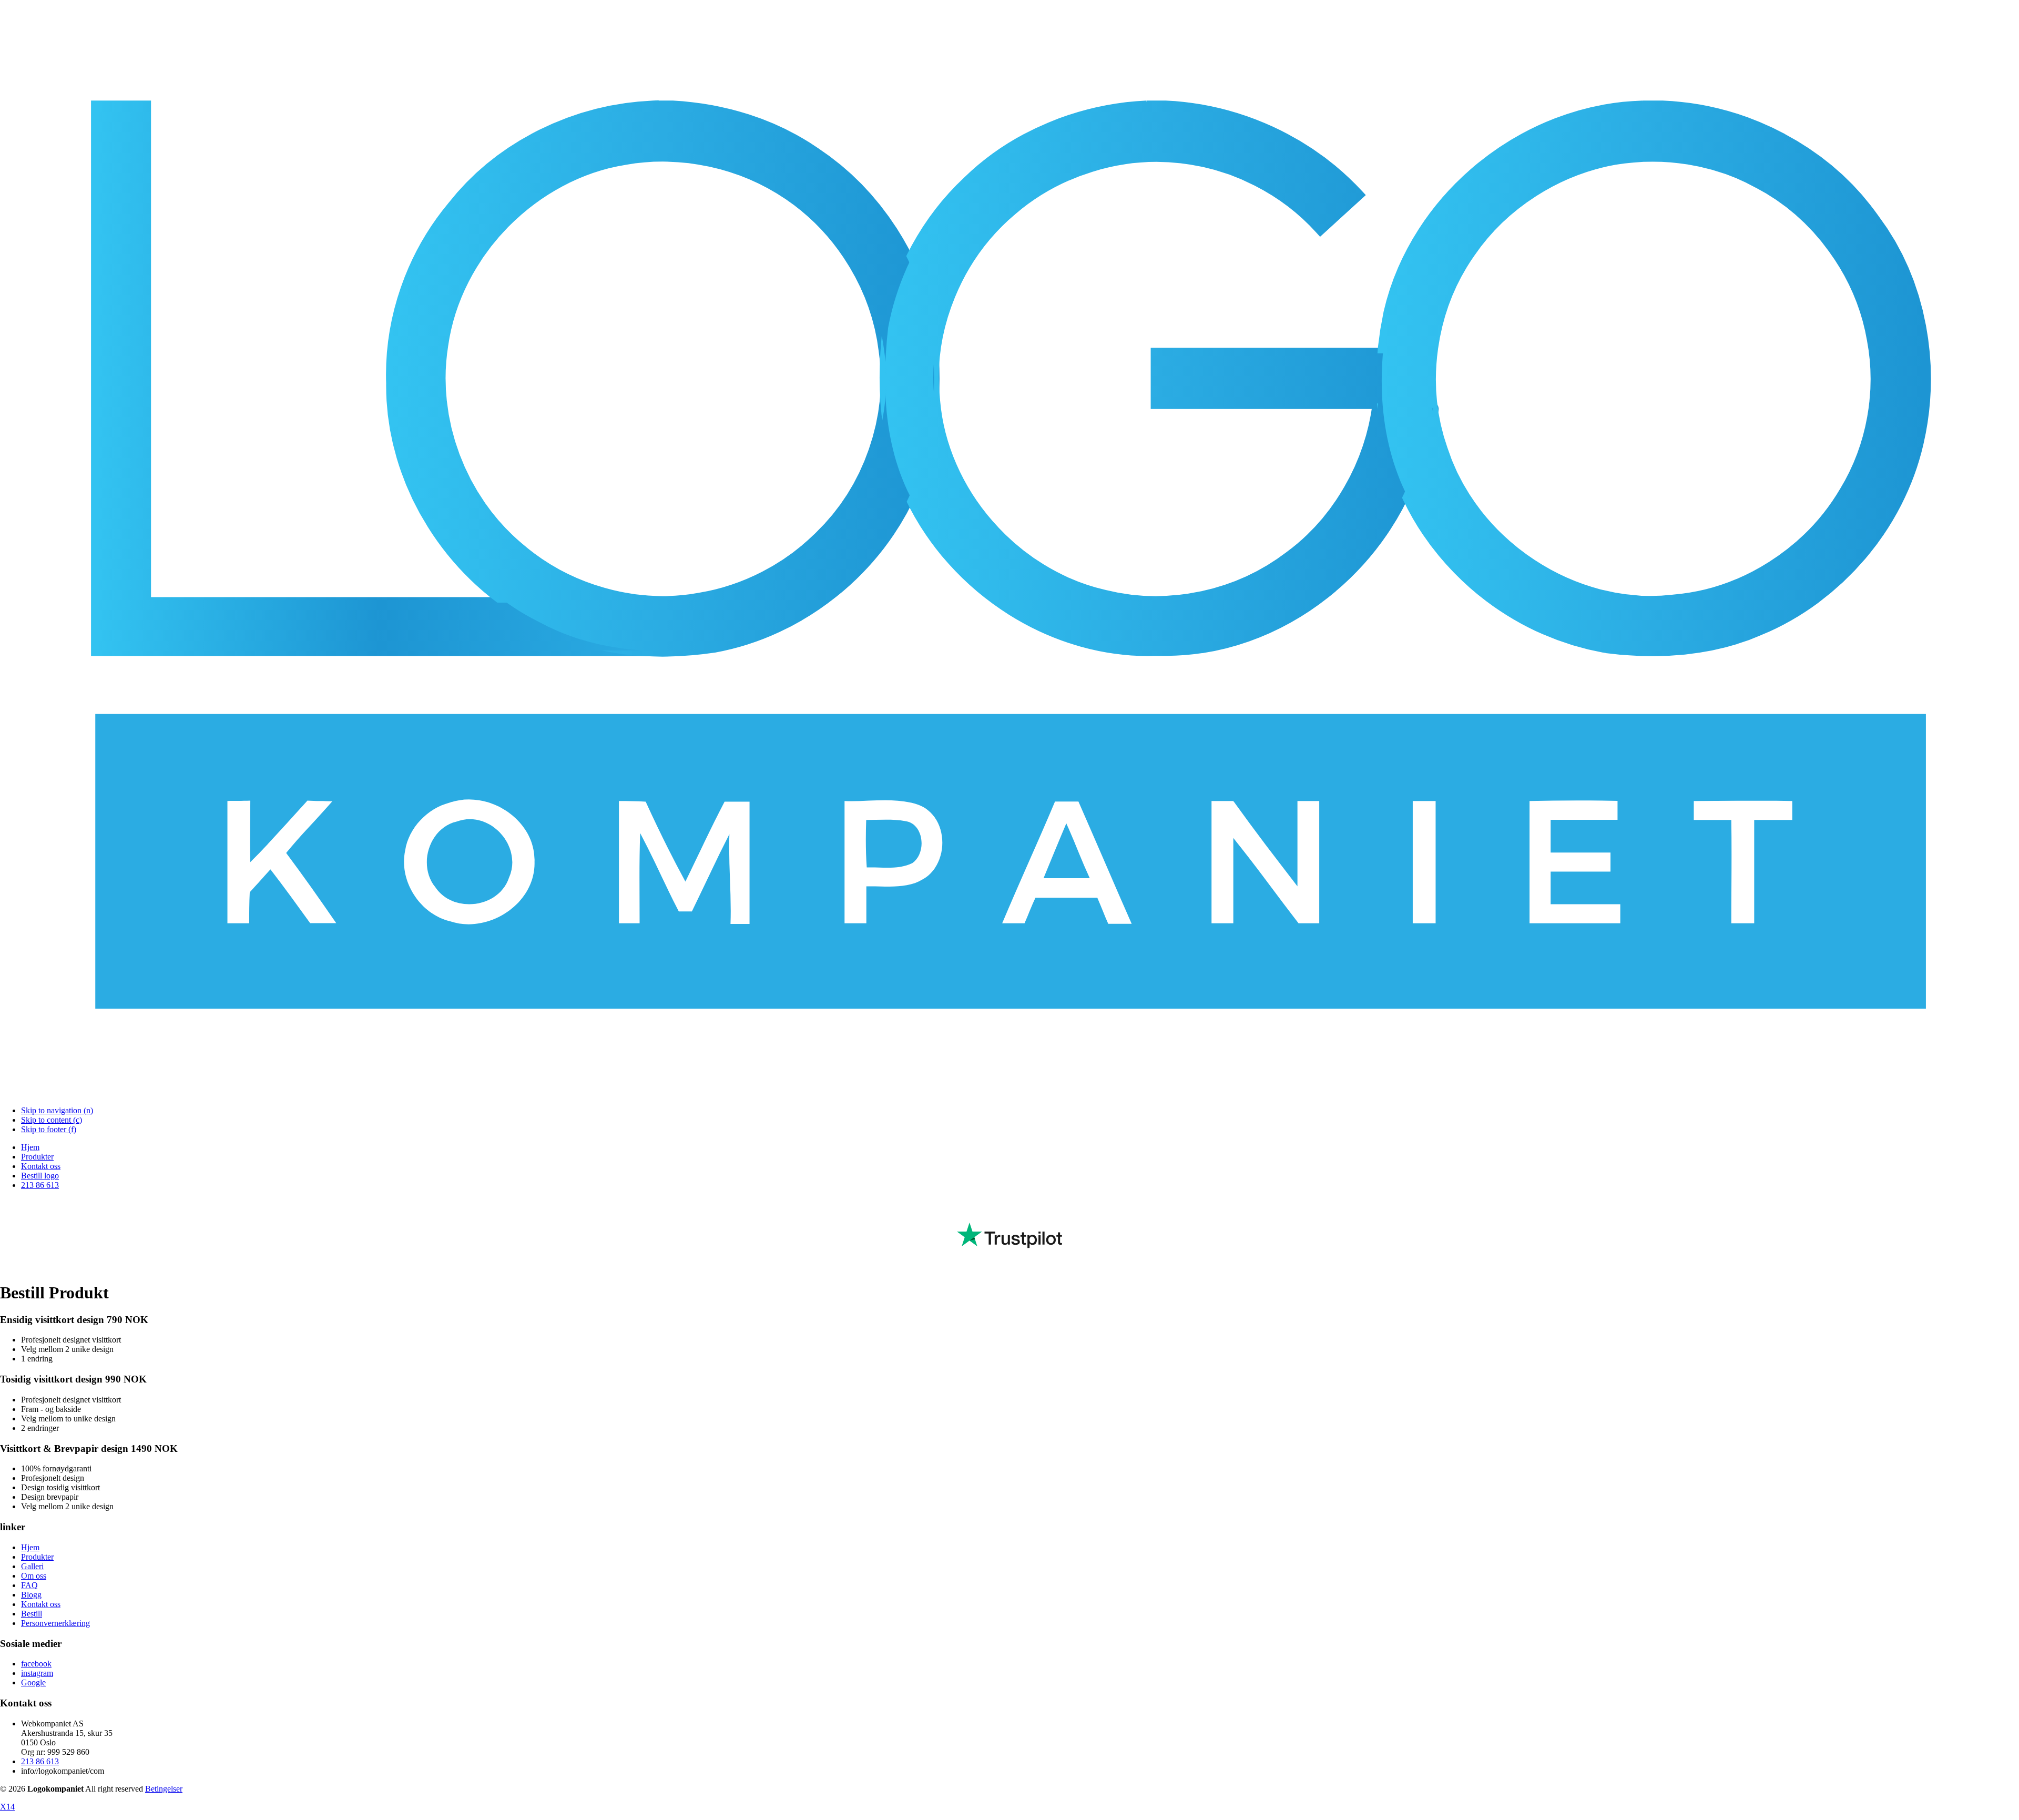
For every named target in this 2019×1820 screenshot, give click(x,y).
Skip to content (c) (52, 1120)
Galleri (32, 1566)
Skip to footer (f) (49, 1129)
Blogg (31, 1595)
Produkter (37, 1157)
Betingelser (164, 1789)
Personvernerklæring (55, 1623)
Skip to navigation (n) (57, 1110)
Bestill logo (40, 1176)
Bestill (32, 1614)
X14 (7, 1807)
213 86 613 (40, 1185)
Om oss (34, 1576)
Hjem (30, 1147)
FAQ (29, 1585)
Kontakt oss (41, 1166)
